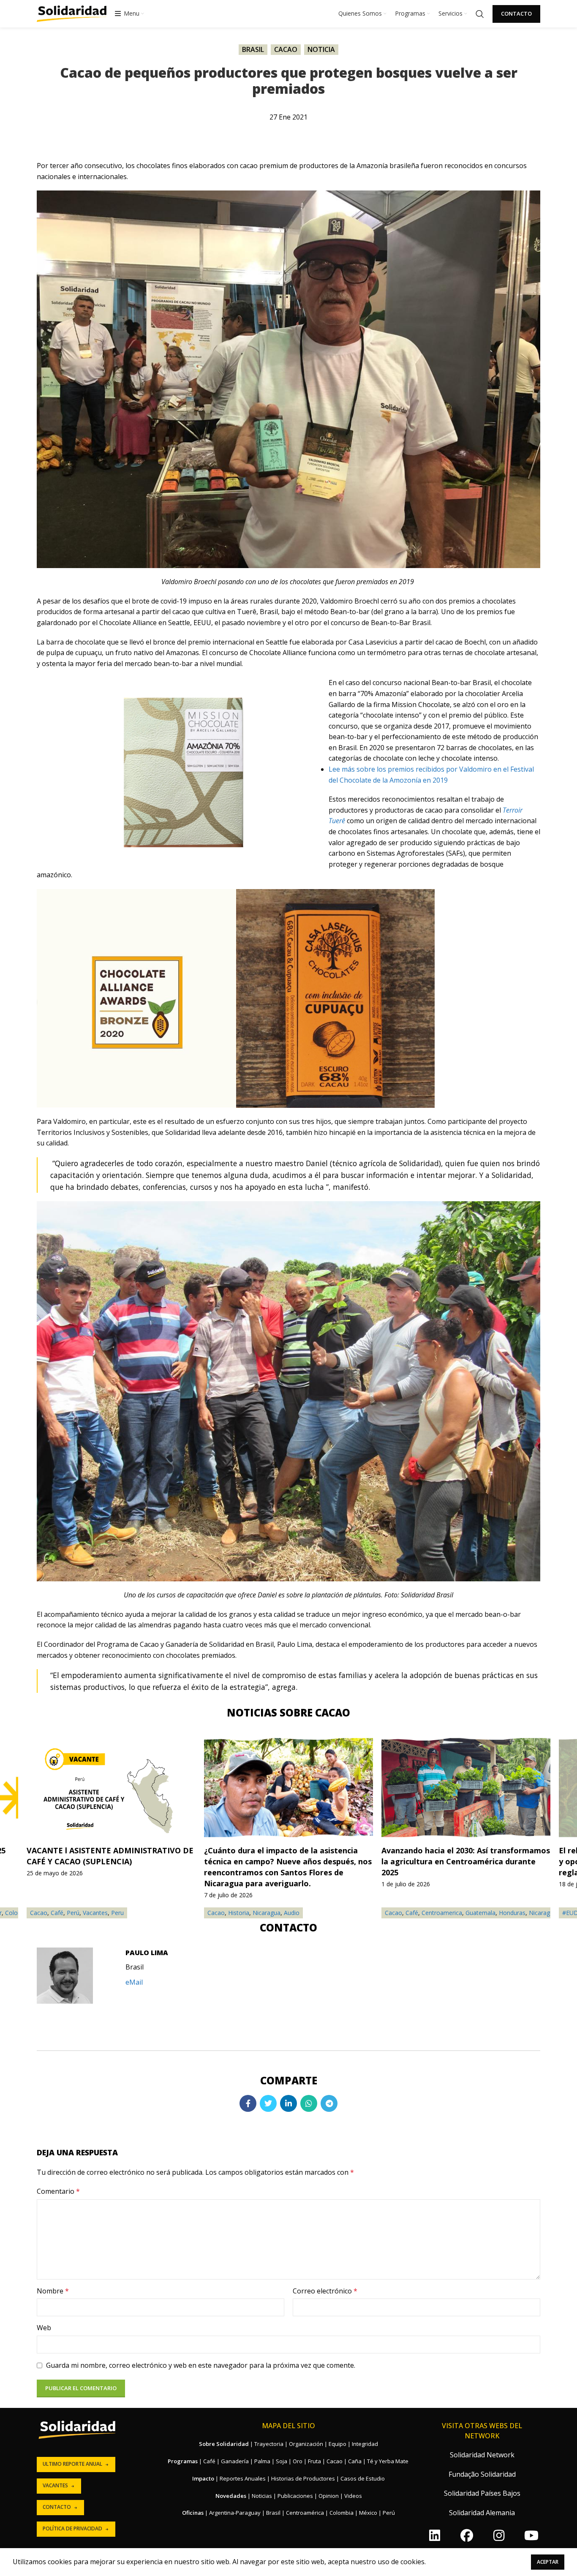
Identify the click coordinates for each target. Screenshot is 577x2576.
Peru (117, 1913)
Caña (355, 2461)
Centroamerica (442, 1913)
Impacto (203, 2478)
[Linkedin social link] (288, 2103)
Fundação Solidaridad (482, 2474)
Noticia (321, 49)
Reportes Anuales (243, 2478)
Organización (306, 2444)
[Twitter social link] (268, 2103)
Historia (239, 1913)
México (368, 2513)
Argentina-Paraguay (235, 2513)
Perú (73, 1913)
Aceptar (548, 2562)
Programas (183, 2461)
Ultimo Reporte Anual (72, 2464)
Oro (298, 2461)
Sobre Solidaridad (224, 2444)
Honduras (512, 1913)
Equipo (337, 2444)
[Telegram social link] (329, 2103)
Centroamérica (305, 2513)
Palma (262, 2461)
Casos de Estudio (363, 2478)
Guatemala (480, 1913)
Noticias (262, 2496)
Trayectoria (269, 2444)
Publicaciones (295, 2496)
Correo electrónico (325, 2291)
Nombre (53, 2291)
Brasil (253, 49)
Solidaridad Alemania (482, 2513)
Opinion (329, 2496)
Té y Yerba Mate (388, 2461)
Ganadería (235, 2461)
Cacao (286, 49)
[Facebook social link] (248, 2103)
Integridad (365, 2444)
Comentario (58, 2191)
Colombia (342, 2513)
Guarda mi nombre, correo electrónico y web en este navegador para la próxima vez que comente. (201, 2365)
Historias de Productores (303, 2478)
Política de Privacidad (72, 2528)
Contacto (516, 14)
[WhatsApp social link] (309, 2103)
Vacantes (95, 1913)
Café (412, 1913)
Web (44, 2328)
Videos (353, 2496)
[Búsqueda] (480, 14)
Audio (292, 1913)
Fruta (314, 2461)
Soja (282, 2461)
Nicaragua (267, 1913)
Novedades (231, 2496)
